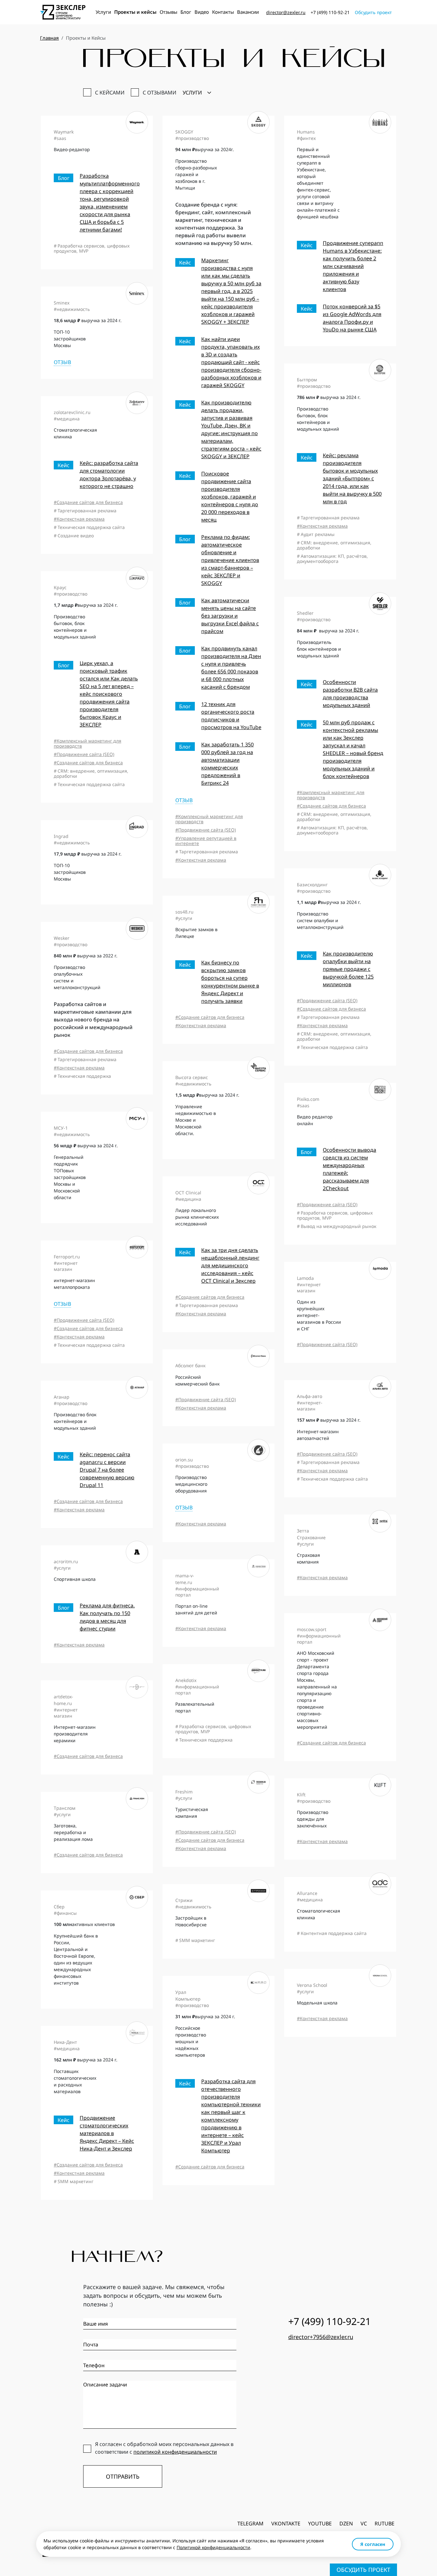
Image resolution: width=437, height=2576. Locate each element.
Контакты (223, 12)
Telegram (250, 2523)
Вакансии (248, 12)
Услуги (103, 12)
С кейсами (110, 93)
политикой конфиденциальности (175, 2452)
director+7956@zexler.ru (321, 2337)
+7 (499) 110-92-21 (330, 12)
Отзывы (168, 12)
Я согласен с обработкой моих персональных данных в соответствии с (164, 2448)
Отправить (123, 2476)
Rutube (385, 2523)
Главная (49, 38)
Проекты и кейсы (135, 12)
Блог (186, 12)
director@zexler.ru (286, 12)
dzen (346, 2523)
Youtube (320, 2523)
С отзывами (159, 93)
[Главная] (63, 12)
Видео (202, 12)
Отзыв (184, 800)
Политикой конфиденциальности (213, 2547)
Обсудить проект (373, 12)
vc (364, 2523)
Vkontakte (286, 2523)
